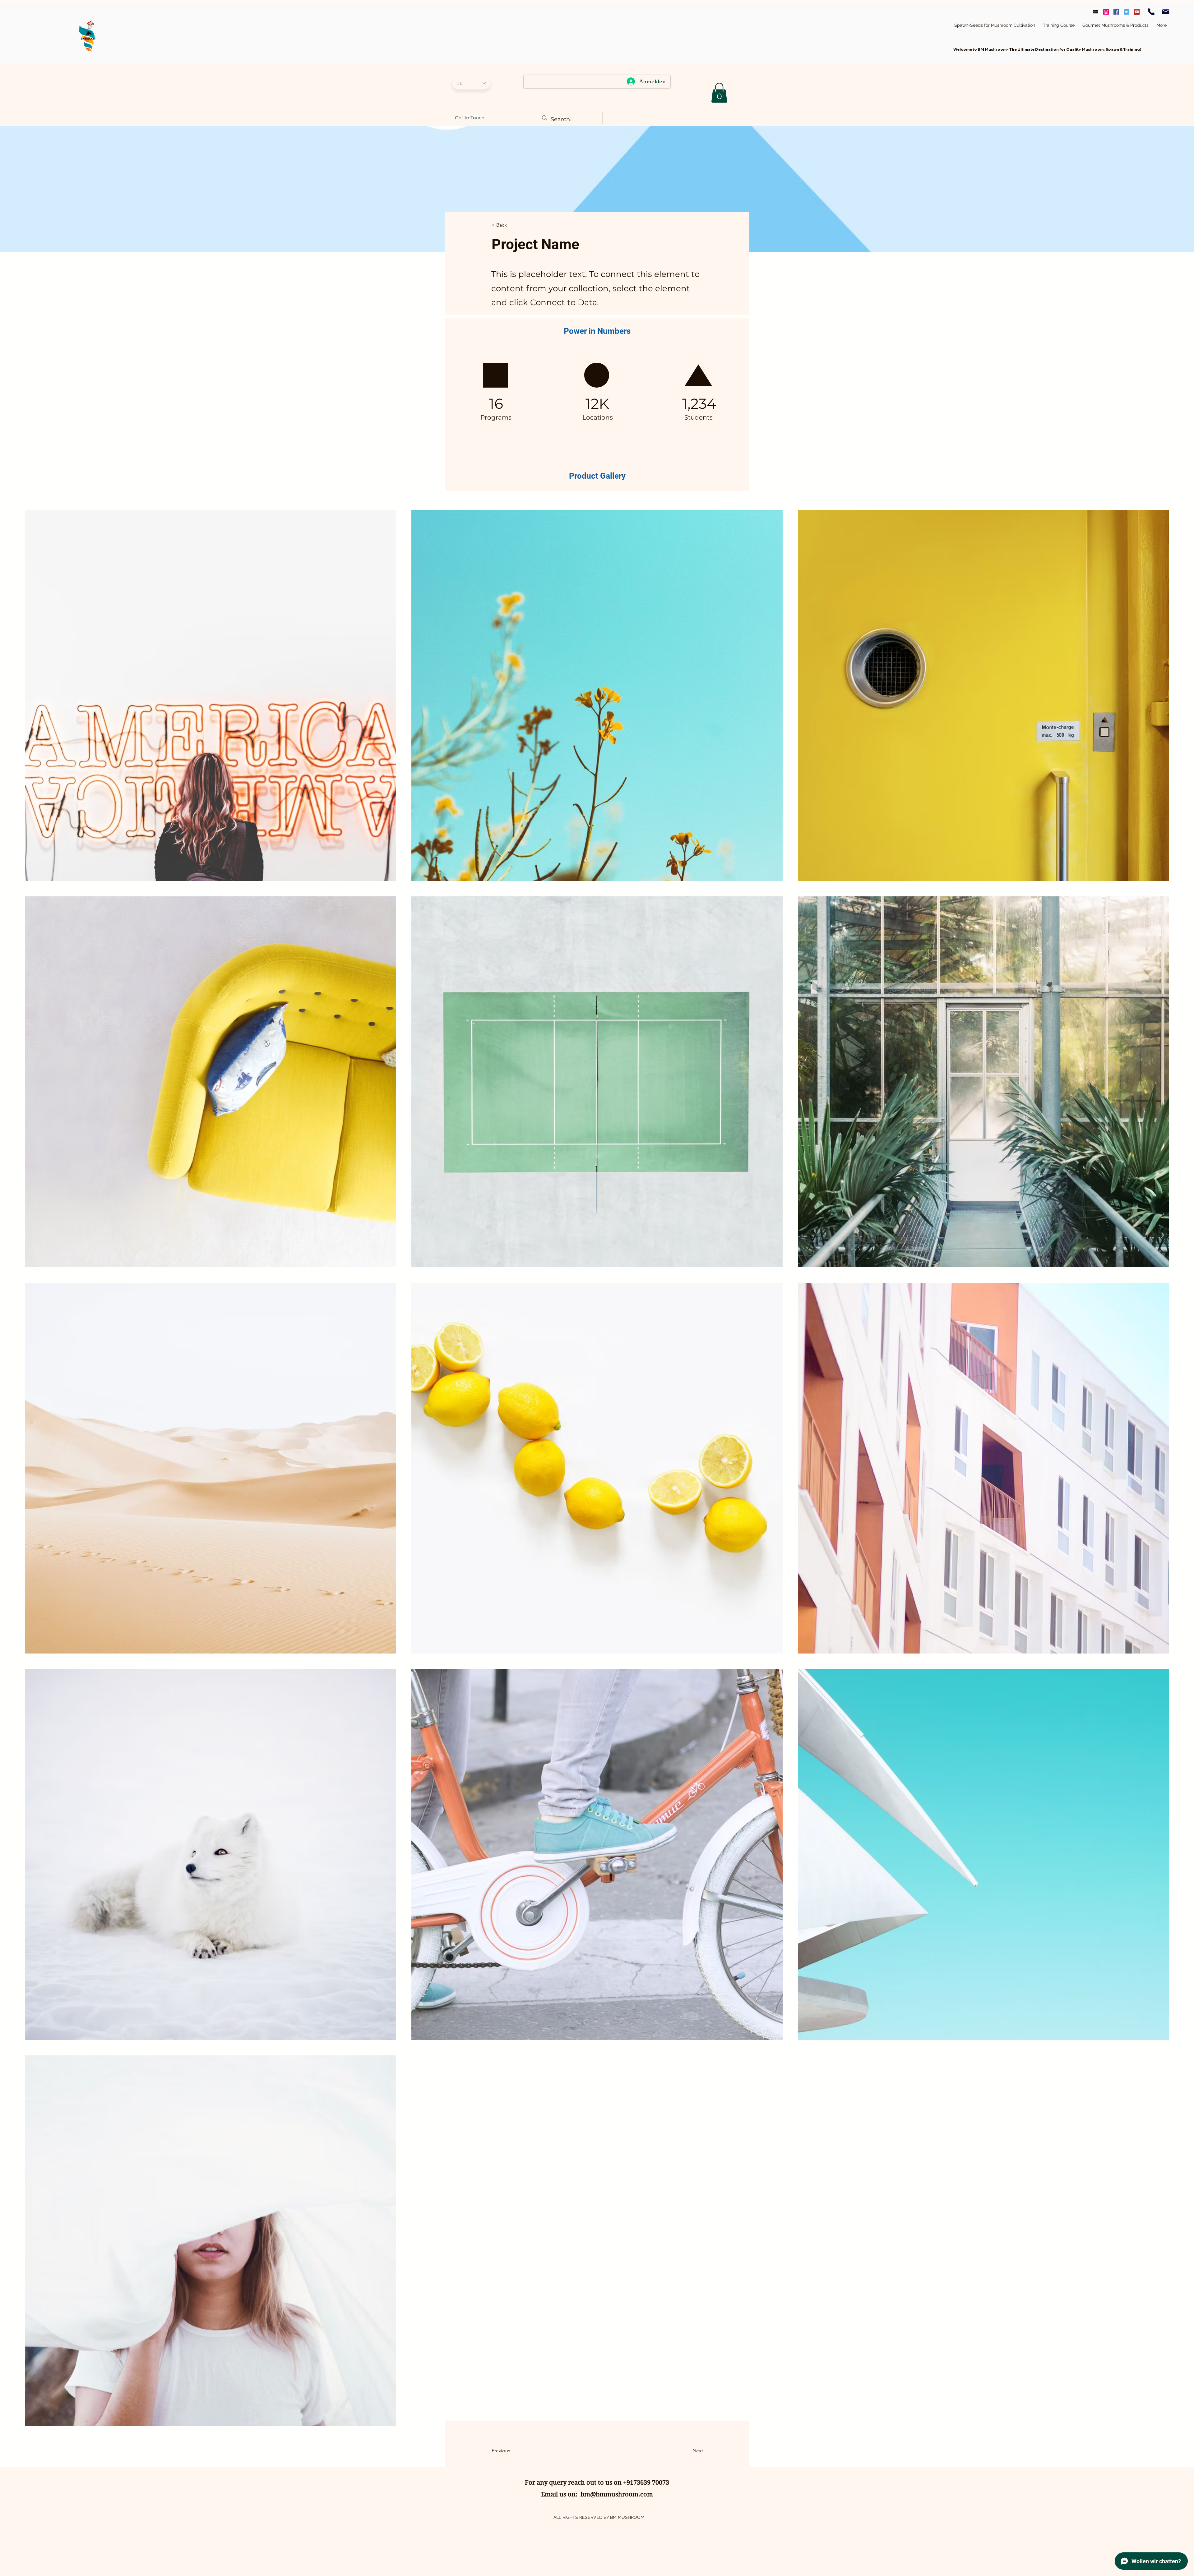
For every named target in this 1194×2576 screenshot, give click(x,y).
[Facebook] (1116, 12)
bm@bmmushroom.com (617, 2494)
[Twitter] (1127, 12)
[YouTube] (1137, 12)
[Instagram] (1106, 12)
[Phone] (1151, 12)
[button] (512, 225)
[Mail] (1166, 12)
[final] (1096, 12)
